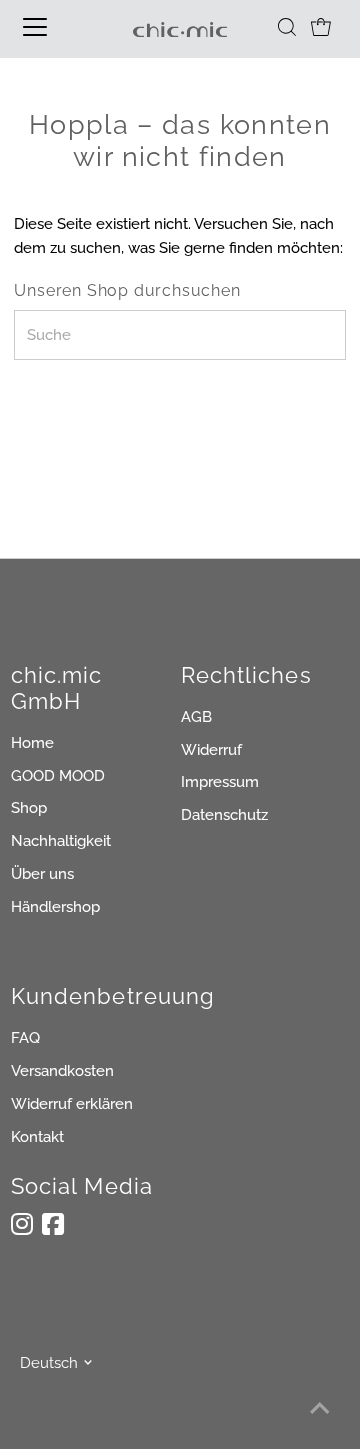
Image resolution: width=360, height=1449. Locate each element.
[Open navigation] (49, 27)
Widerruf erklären (72, 1104)
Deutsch (49, 1363)
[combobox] (179, 335)
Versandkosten (62, 1071)
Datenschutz (224, 815)
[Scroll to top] (320, 1409)
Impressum (220, 782)
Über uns (42, 874)
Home (32, 743)
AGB (196, 717)
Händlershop (55, 907)
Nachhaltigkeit (61, 841)
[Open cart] (321, 27)
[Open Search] (287, 27)
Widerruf (211, 750)
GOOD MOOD (58, 776)
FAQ (25, 1038)
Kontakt (37, 1137)
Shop (29, 808)
